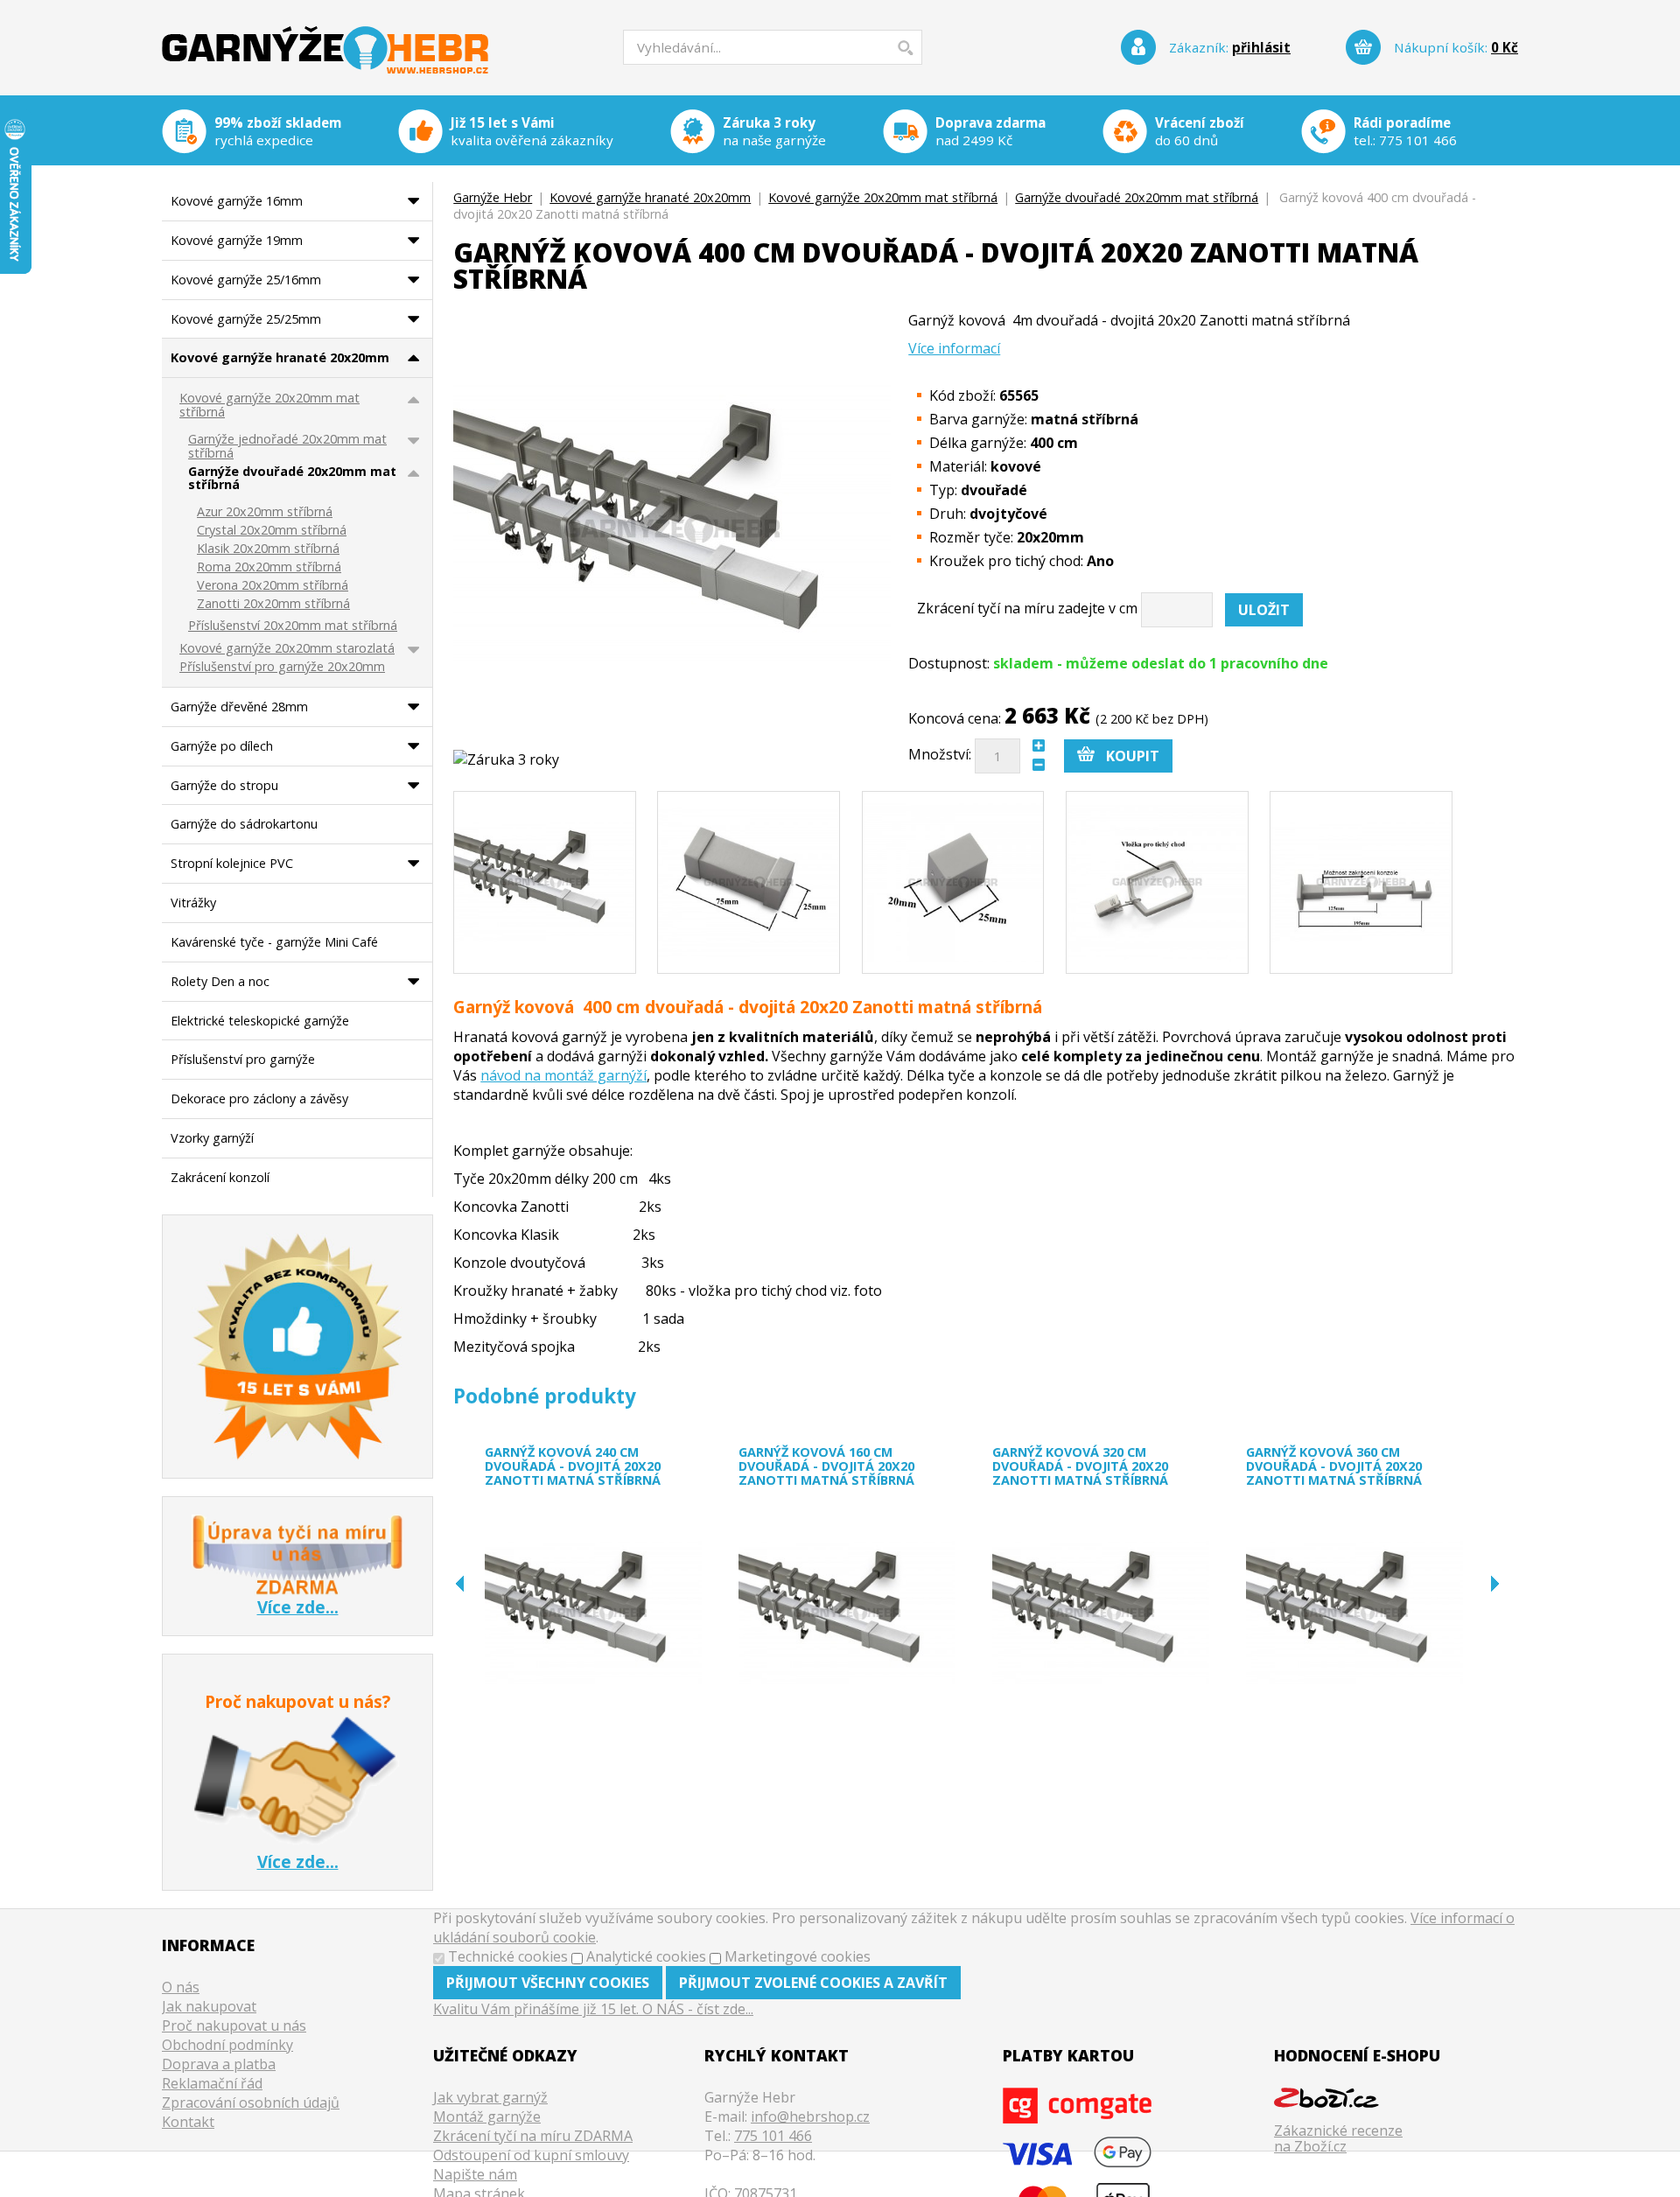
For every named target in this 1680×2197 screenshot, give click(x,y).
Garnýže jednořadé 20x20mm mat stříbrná (287, 447)
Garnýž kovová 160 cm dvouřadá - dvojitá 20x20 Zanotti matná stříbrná (826, 1466)
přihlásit (1261, 47)
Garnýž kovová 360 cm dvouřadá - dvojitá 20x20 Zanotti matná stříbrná (1334, 1466)
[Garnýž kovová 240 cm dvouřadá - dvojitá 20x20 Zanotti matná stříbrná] (593, 1613)
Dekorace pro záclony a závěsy (259, 1098)
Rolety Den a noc (220, 981)
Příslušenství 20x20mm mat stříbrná (293, 626)
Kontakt (188, 2122)
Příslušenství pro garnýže (243, 1059)
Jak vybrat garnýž (490, 2097)
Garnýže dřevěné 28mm (239, 707)
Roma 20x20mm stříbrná (269, 567)
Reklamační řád (212, 2083)
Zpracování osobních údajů (251, 2103)
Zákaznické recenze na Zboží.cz (1338, 2138)
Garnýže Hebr (325, 38)
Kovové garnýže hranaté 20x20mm (650, 197)
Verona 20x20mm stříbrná (273, 586)
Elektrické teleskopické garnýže (260, 1021)
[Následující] (1495, 1584)
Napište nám (475, 2174)
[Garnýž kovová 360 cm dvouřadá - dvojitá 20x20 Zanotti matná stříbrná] (1354, 1613)
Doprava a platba (219, 2064)
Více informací (954, 348)
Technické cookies (508, 1956)
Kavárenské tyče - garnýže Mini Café (274, 942)
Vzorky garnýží (212, 1138)
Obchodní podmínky (227, 2045)
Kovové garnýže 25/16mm (246, 280)
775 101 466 (1418, 140)
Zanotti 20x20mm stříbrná (273, 604)
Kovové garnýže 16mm (237, 201)
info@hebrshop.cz (810, 2117)
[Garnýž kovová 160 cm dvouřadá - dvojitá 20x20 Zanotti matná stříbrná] (847, 1613)
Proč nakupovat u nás (234, 2026)
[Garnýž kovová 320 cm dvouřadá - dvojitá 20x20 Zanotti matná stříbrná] (1101, 1613)
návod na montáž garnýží (563, 1075)
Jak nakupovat (209, 2006)
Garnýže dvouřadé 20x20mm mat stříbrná (1137, 197)
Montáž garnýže (487, 2117)
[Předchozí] (460, 1584)
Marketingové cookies (798, 1956)
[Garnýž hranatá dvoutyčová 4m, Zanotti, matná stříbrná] (545, 882)
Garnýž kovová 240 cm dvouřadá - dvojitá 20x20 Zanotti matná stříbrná (573, 1466)
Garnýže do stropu (224, 785)
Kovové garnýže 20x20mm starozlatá (287, 649)
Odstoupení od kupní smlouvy (531, 2155)
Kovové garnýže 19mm (237, 240)
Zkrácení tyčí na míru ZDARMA (533, 2136)
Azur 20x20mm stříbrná (265, 512)
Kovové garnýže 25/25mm (246, 319)
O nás (181, 1987)
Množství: (940, 754)
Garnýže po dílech (222, 746)
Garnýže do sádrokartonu (244, 824)
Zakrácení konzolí (220, 1177)
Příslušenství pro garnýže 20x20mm (282, 667)
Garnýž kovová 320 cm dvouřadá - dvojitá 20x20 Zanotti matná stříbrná (1080, 1466)
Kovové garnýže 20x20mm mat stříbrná (883, 197)
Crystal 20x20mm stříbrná (272, 531)
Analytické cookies (646, 1956)
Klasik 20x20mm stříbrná (268, 549)
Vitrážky (193, 903)
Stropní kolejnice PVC (232, 863)
